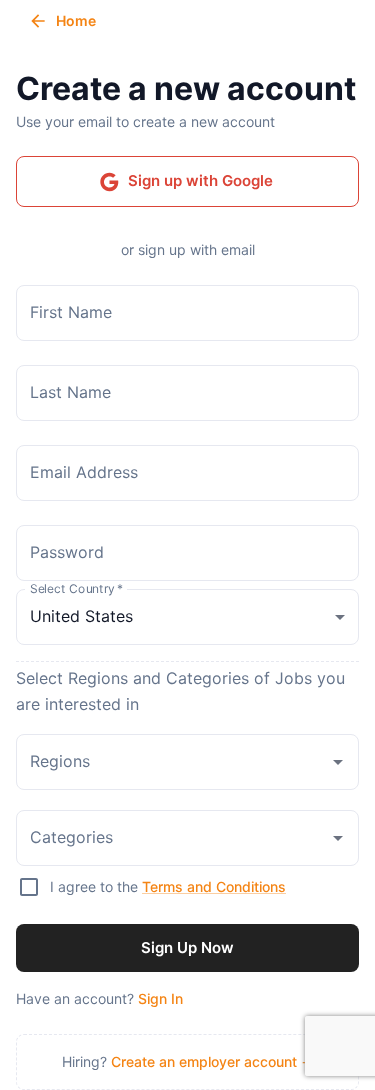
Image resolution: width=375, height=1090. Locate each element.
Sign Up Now (187, 947)
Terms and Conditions (214, 886)
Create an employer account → (212, 1061)
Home (76, 20)
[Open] (338, 762)
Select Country (76, 587)
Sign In (160, 998)
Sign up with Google (200, 180)
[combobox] (172, 762)
